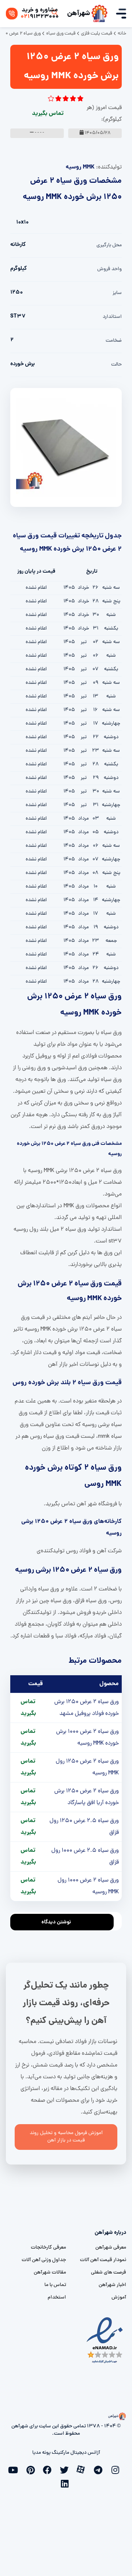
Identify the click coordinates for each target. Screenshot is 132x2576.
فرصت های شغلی (109, 2273)
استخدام (57, 2298)
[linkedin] (66, 2483)
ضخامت (114, 341)
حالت (116, 365)
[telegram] (100, 2469)
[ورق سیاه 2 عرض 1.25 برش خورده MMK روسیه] (66, 448)
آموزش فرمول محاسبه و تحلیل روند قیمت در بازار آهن (66, 2137)
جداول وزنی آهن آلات (44, 2260)
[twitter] (66, 2469)
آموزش (119, 2298)
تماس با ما (55, 2285)
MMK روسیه (80, 167)
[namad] (105, 2341)
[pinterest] (32, 2469)
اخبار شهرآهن (112, 2285)
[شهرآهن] (99, 14)
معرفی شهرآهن (111, 2248)
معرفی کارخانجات (48, 2248)
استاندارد (112, 317)
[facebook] (49, 2469)
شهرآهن (79, 14)
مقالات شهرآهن (50, 2273)
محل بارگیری (109, 245)
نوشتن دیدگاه (56, 1922)
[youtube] (15, 2469)
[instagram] (117, 2469)
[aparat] (83, 2469)
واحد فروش (109, 269)
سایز (117, 293)
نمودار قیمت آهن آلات (103, 2260)
